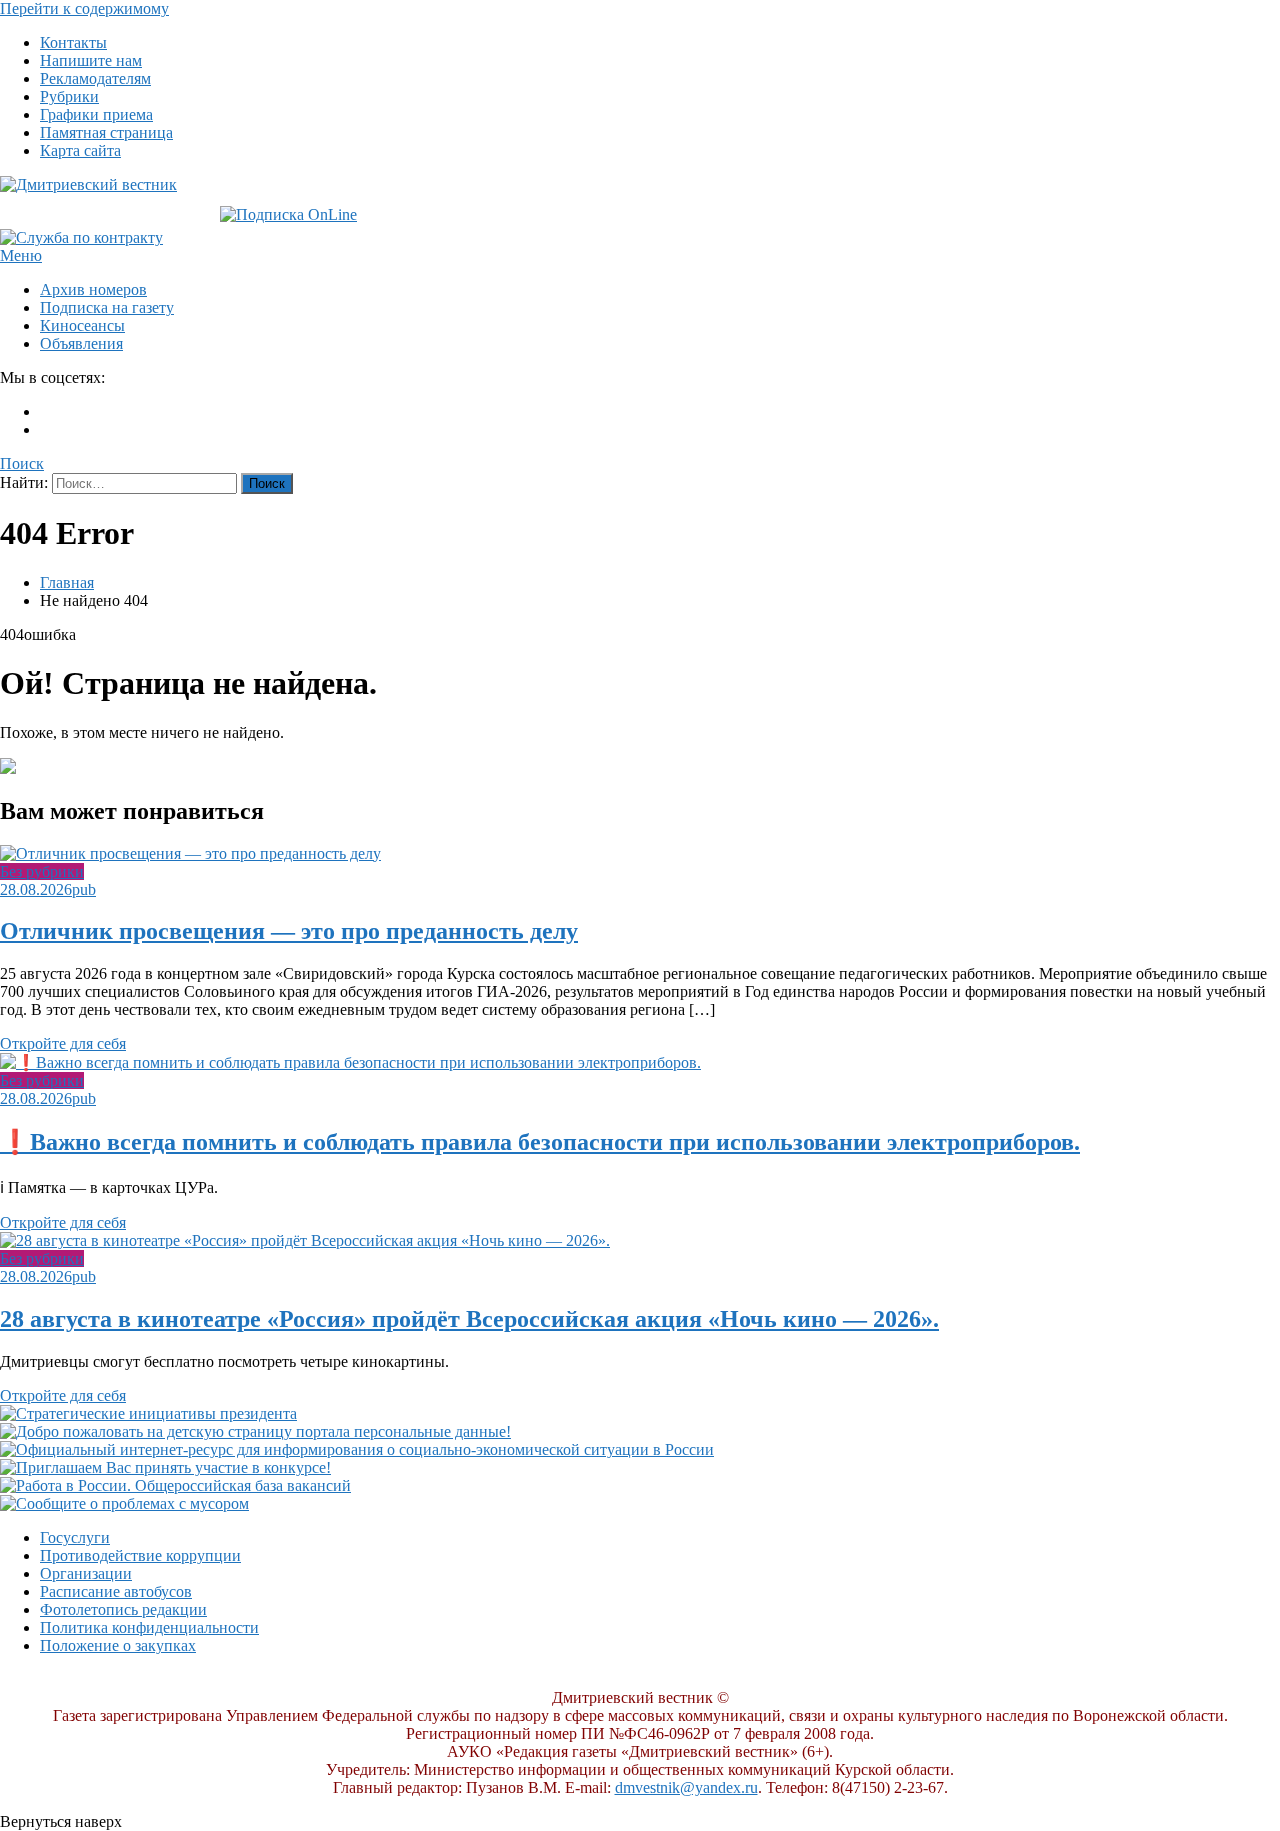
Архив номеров (93, 289)
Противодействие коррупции (140, 1555)
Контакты (73, 42)
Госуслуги (75, 1537)
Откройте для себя (63, 1043)
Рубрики (69, 96)
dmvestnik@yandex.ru (686, 1787)
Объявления (81, 343)
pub (84, 889)
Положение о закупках (118, 1645)
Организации (86, 1573)
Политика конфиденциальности (149, 1627)
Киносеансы (82, 325)
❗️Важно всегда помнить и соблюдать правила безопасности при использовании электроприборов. (540, 1142)
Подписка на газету (107, 307)
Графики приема (96, 114)
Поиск (22, 463)
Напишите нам (91, 60)
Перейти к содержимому (84, 8)
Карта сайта (80, 150)
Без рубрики (42, 871)
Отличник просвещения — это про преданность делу (289, 931)
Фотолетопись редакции (123, 1609)
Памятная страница (106, 132)
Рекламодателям (95, 78)
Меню (21, 255)
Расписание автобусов (116, 1591)
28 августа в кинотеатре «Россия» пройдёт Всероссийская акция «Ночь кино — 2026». (469, 1319)
